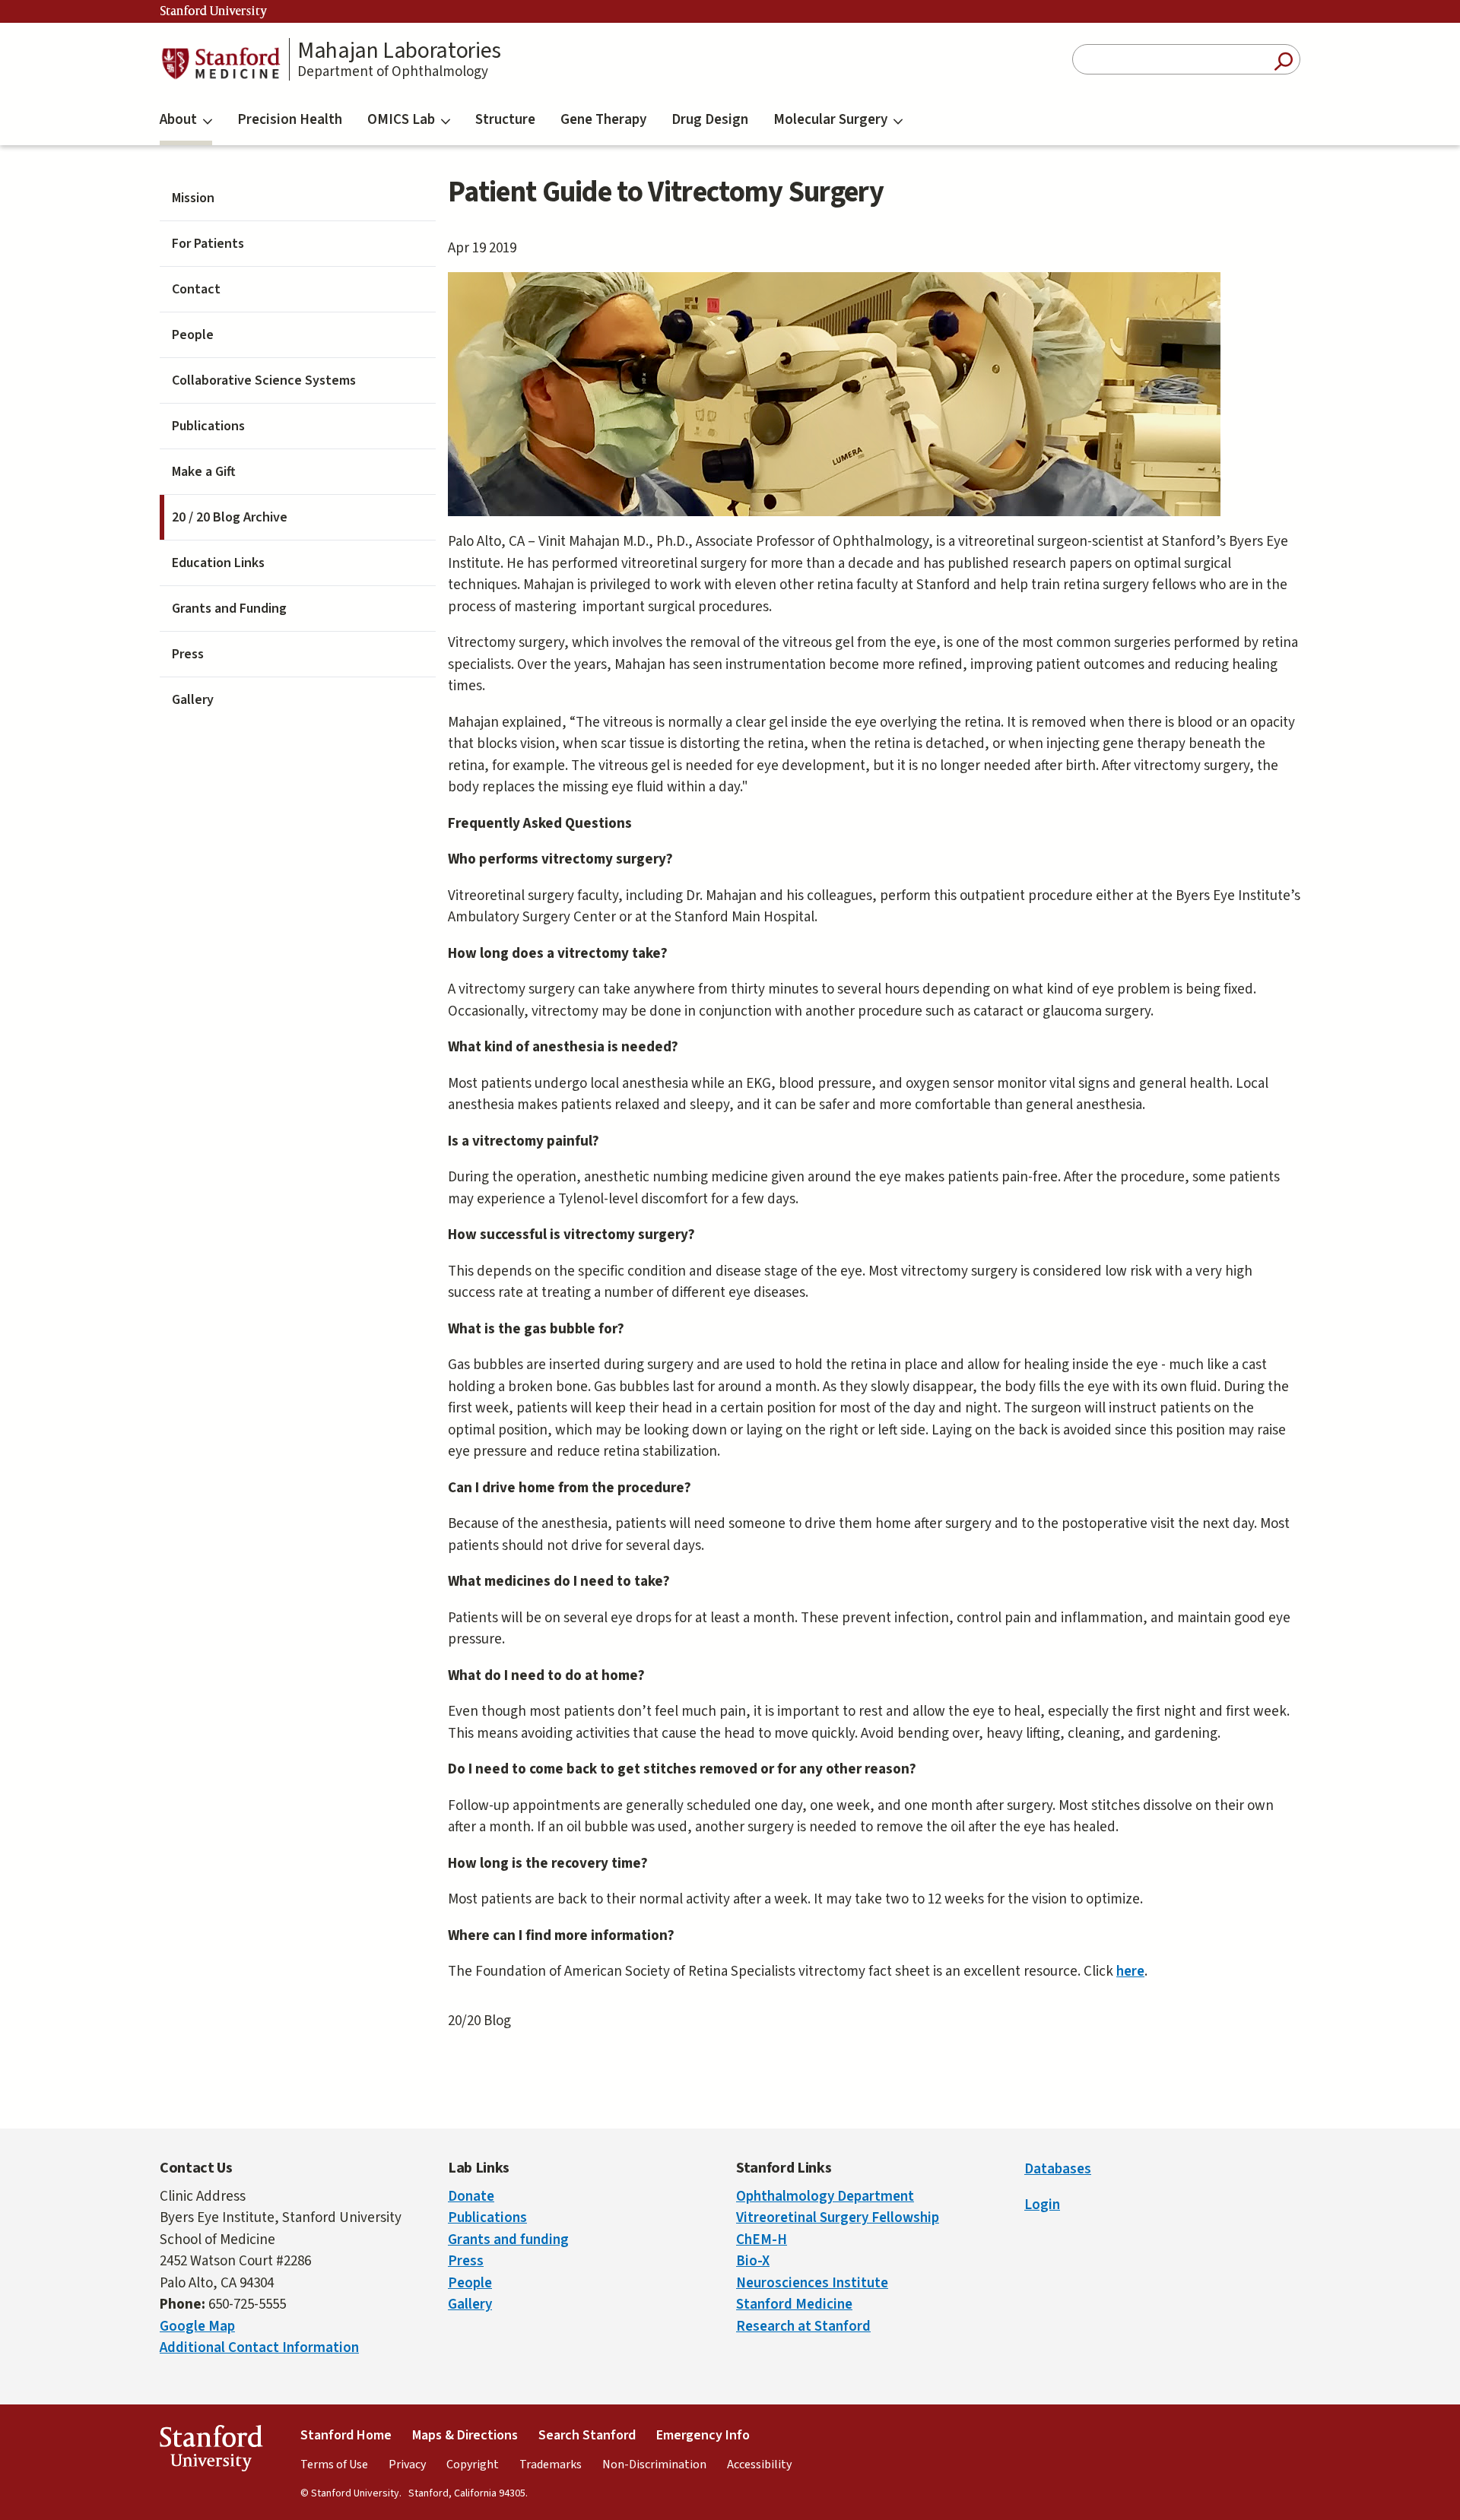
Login (1042, 2205)
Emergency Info (703, 2435)
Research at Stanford (803, 2327)
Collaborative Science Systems (264, 380)
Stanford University (214, 11)
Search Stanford (587, 2435)
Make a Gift (204, 472)
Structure (505, 120)
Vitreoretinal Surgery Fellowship (838, 2218)
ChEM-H (762, 2240)
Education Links (218, 563)
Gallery (193, 700)
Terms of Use (334, 2465)
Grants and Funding (229, 609)
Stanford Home (346, 2435)
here (1130, 1972)
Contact (196, 289)
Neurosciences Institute (812, 2283)
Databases (1058, 2169)
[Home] (221, 63)
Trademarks (551, 2465)
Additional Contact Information (259, 2348)
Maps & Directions (465, 2435)
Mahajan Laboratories (399, 51)
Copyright (473, 2465)
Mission (193, 198)
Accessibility (759, 2465)
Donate (471, 2197)
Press (188, 654)
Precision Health (290, 120)
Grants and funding (508, 2240)
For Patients (208, 244)
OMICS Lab (401, 120)
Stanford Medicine (794, 2304)
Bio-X (753, 2261)
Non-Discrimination (654, 2465)
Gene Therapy (603, 120)
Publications (208, 426)
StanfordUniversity (211, 2452)
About (178, 120)
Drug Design (710, 120)
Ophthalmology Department (825, 2197)
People (193, 335)
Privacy (407, 2465)
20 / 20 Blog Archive (230, 517)
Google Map (197, 2327)
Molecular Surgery (830, 120)
